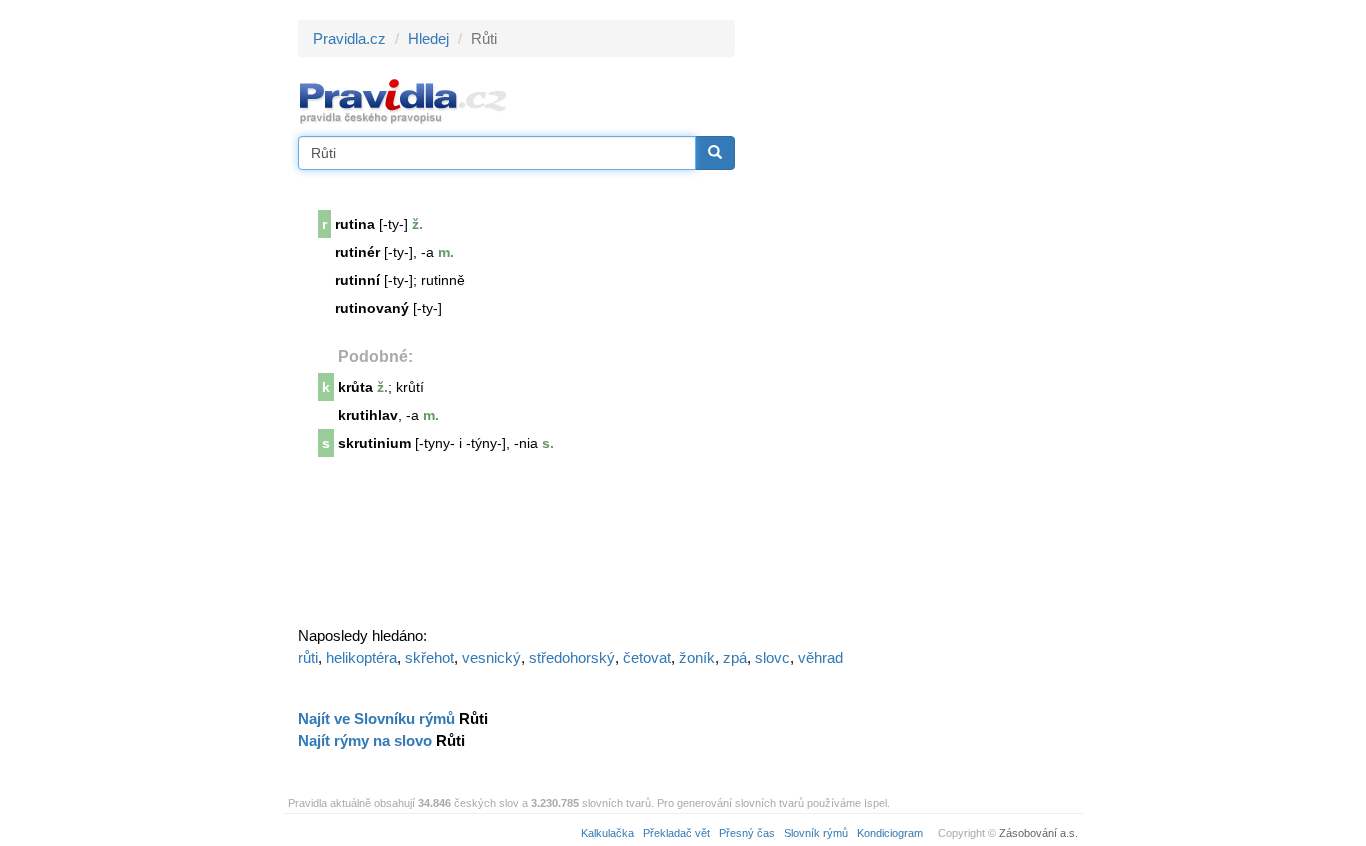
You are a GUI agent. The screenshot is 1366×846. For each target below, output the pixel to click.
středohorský (572, 657)
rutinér (357, 252)
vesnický (491, 657)
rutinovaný (372, 308)
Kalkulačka (607, 833)
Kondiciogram (890, 833)
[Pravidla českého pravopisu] (403, 100)
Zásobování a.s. (1038, 833)
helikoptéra (361, 657)
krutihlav (368, 415)
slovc (772, 657)
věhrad (820, 657)
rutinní (357, 280)
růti (308, 657)
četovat (647, 657)
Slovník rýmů (816, 833)
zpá (735, 657)
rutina (355, 224)
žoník (697, 657)
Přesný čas (747, 833)
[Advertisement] (915, 320)
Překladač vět (676, 833)
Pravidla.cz (349, 38)
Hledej (428, 38)
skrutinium (374, 443)
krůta (355, 387)
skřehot (429, 657)
